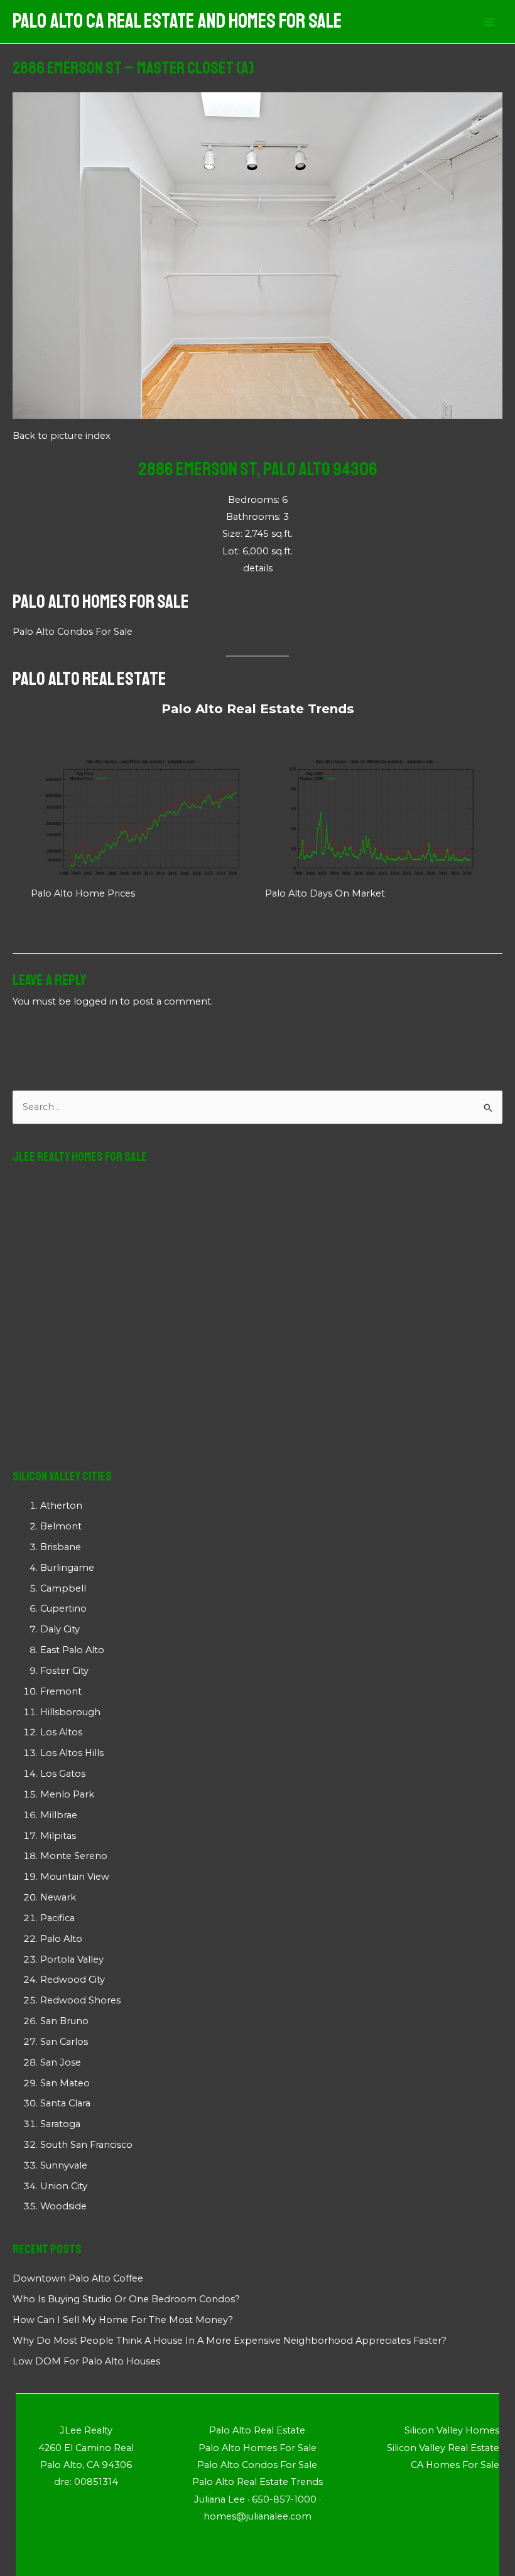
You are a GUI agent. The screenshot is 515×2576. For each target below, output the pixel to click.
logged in (95, 1001)
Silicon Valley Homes (452, 2430)
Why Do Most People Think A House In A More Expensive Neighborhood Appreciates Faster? (230, 2341)
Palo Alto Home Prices (83, 893)
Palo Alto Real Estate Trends (258, 709)
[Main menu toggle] (489, 22)
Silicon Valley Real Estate (443, 2448)
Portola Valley (72, 1959)
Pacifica (57, 1918)
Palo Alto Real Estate (89, 679)
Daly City (60, 1629)
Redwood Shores (80, 2000)
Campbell (63, 1588)
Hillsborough (70, 1712)
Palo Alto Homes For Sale (101, 601)
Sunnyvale (64, 2165)
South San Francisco (86, 2145)
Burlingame (67, 1568)
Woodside (63, 2206)
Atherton (61, 1506)
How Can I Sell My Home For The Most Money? (123, 2320)
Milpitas (58, 1836)
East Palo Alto (72, 1650)
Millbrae (59, 1815)
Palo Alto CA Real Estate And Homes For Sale (177, 21)
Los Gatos (63, 1774)
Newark (58, 1897)
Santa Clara (65, 2103)
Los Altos (61, 1732)
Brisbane (61, 1547)
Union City (64, 2186)
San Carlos (64, 2042)
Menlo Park (67, 1794)
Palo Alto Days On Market (325, 893)
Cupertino (63, 1609)
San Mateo (65, 2083)
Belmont (61, 1526)
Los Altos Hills (72, 1753)
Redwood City (73, 1980)
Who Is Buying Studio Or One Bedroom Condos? (126, 2299)
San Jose (61, 2062)
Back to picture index (62, 436)
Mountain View (75, 1877)
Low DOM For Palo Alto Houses (86, 2361)
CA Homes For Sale (455, 2465)
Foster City (64, 1671)
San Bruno (64, 2021)
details (258, 568)
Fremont (61, 1691)
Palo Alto (61, 1939)
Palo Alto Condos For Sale (73, 632)
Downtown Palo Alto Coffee (78, 2278)
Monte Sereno (74, 1856)
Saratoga (60, 2124)
